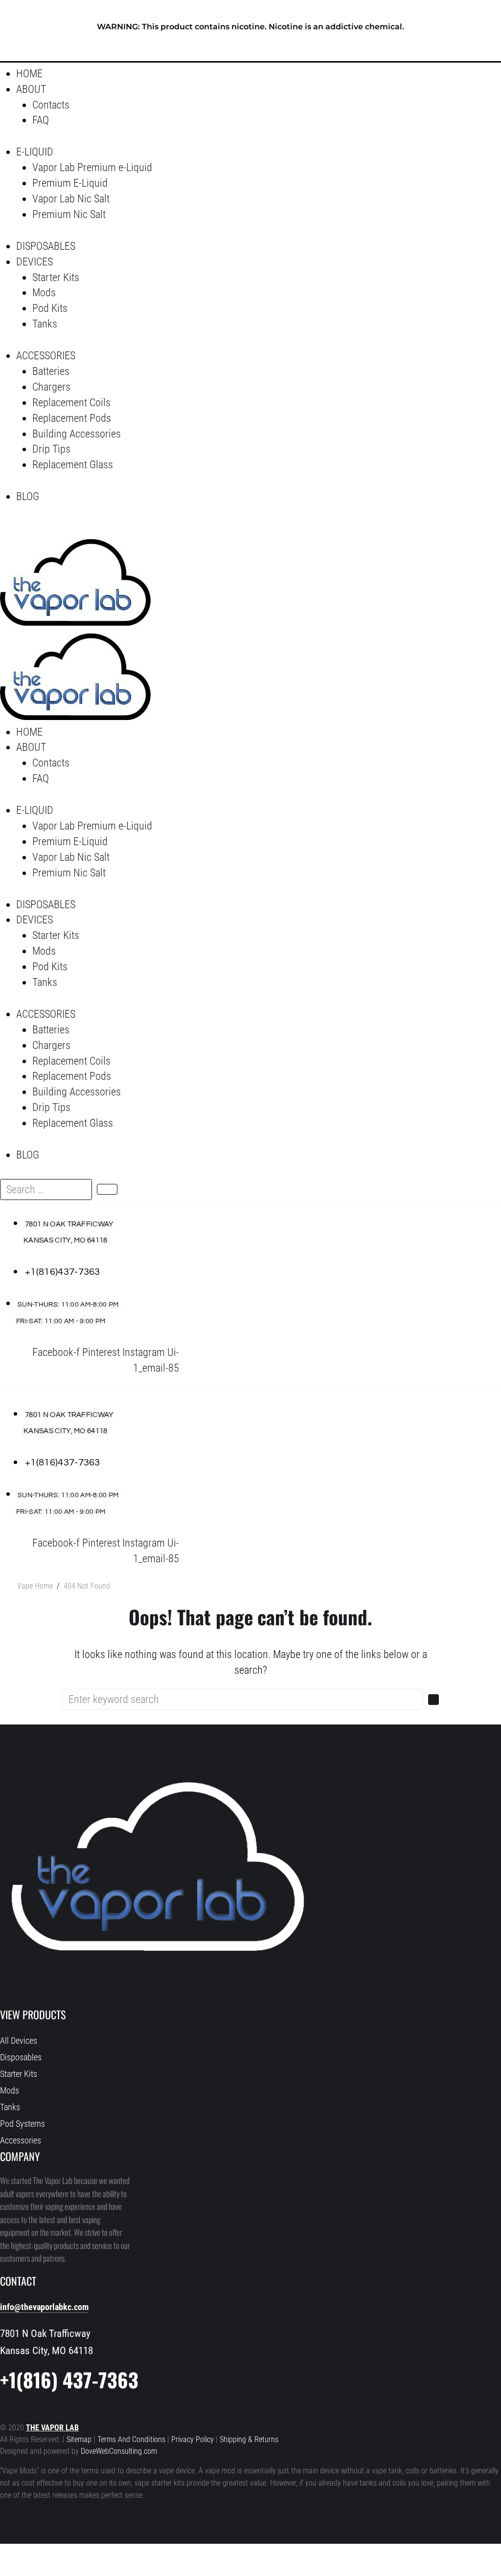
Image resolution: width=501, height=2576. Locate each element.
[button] (196, 89)
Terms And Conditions (131, 2440)
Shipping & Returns (249, 2440)
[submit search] (107, 1189)
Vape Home (35, 1586)
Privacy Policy (193, 2440)
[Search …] (10, 530)
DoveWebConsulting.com (119, 2451)
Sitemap (80, 2440)
